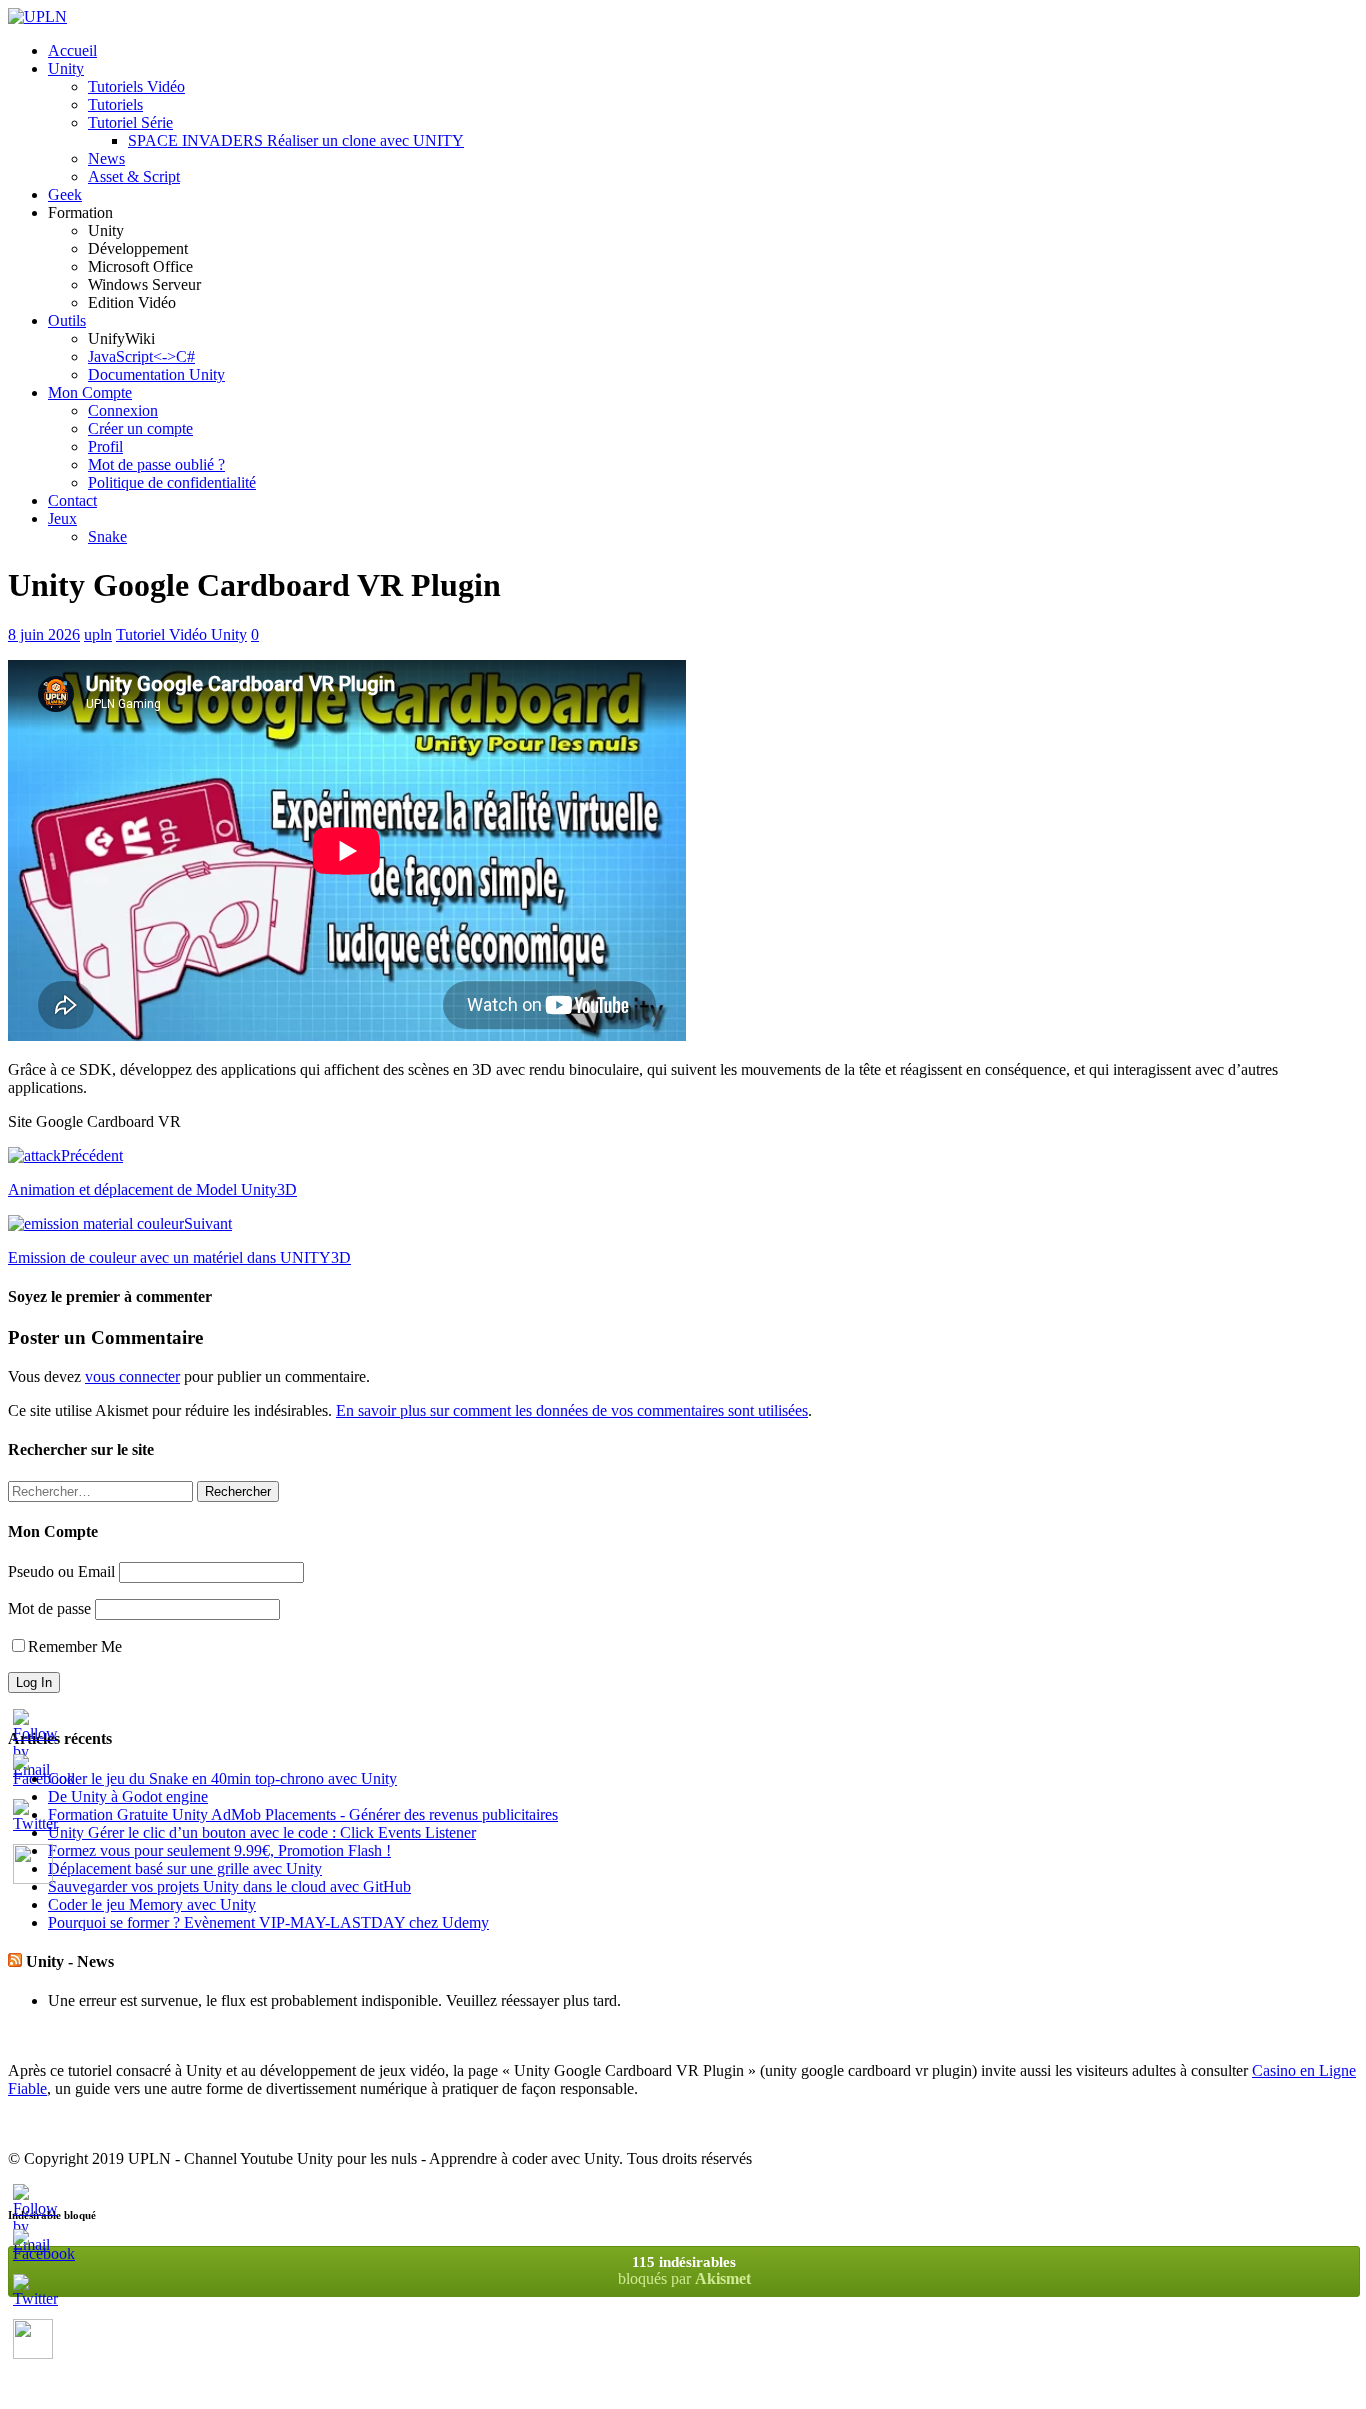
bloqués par (684, 2270)
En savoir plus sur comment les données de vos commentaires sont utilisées (572, 1410)
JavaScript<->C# (141, 356)
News (106, 158)
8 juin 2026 (44, 634)
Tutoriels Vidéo (136, 86)
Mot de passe (49, 1608)
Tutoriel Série (130, 122)
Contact (72, 500)
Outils (67, 320)
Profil (105, 446)
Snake (107, 536)
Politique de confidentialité (172, 482)
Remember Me (75, 1646)
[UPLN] (37, 16)
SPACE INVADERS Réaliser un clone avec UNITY (296, 140)
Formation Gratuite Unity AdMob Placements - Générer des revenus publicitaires (303, 1814)
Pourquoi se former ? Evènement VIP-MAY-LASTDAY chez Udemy (268, 1922)
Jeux (62, 518)
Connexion (123, 410)
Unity (66, 68)
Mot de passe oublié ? (156, 464)
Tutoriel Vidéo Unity (181, 634)
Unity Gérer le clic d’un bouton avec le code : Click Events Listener (262, 1832)
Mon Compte (90, 392)
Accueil (72, 50)
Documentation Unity (156, 374)
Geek (65, 194)
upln (98, 634)
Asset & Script (134, 176)
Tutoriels (115, 104)
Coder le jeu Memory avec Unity (152, 1904)
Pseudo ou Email (61, 1571)
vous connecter (132, 1376)
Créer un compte (140, 428)
